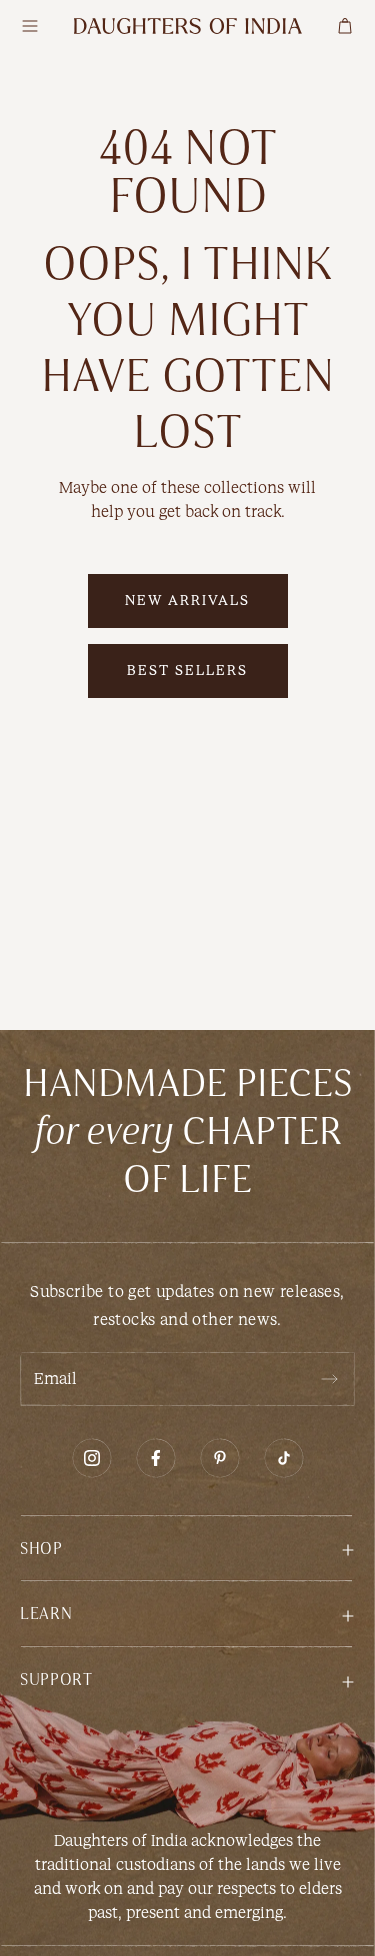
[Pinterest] (220, 1458)
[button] (187, 1547)
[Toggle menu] (30, 26)
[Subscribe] (329, 1379)
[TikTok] (284, 1458)
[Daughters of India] (188, 26)
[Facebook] (156, 1458)
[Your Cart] (345, 26)
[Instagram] (92, 1458)
